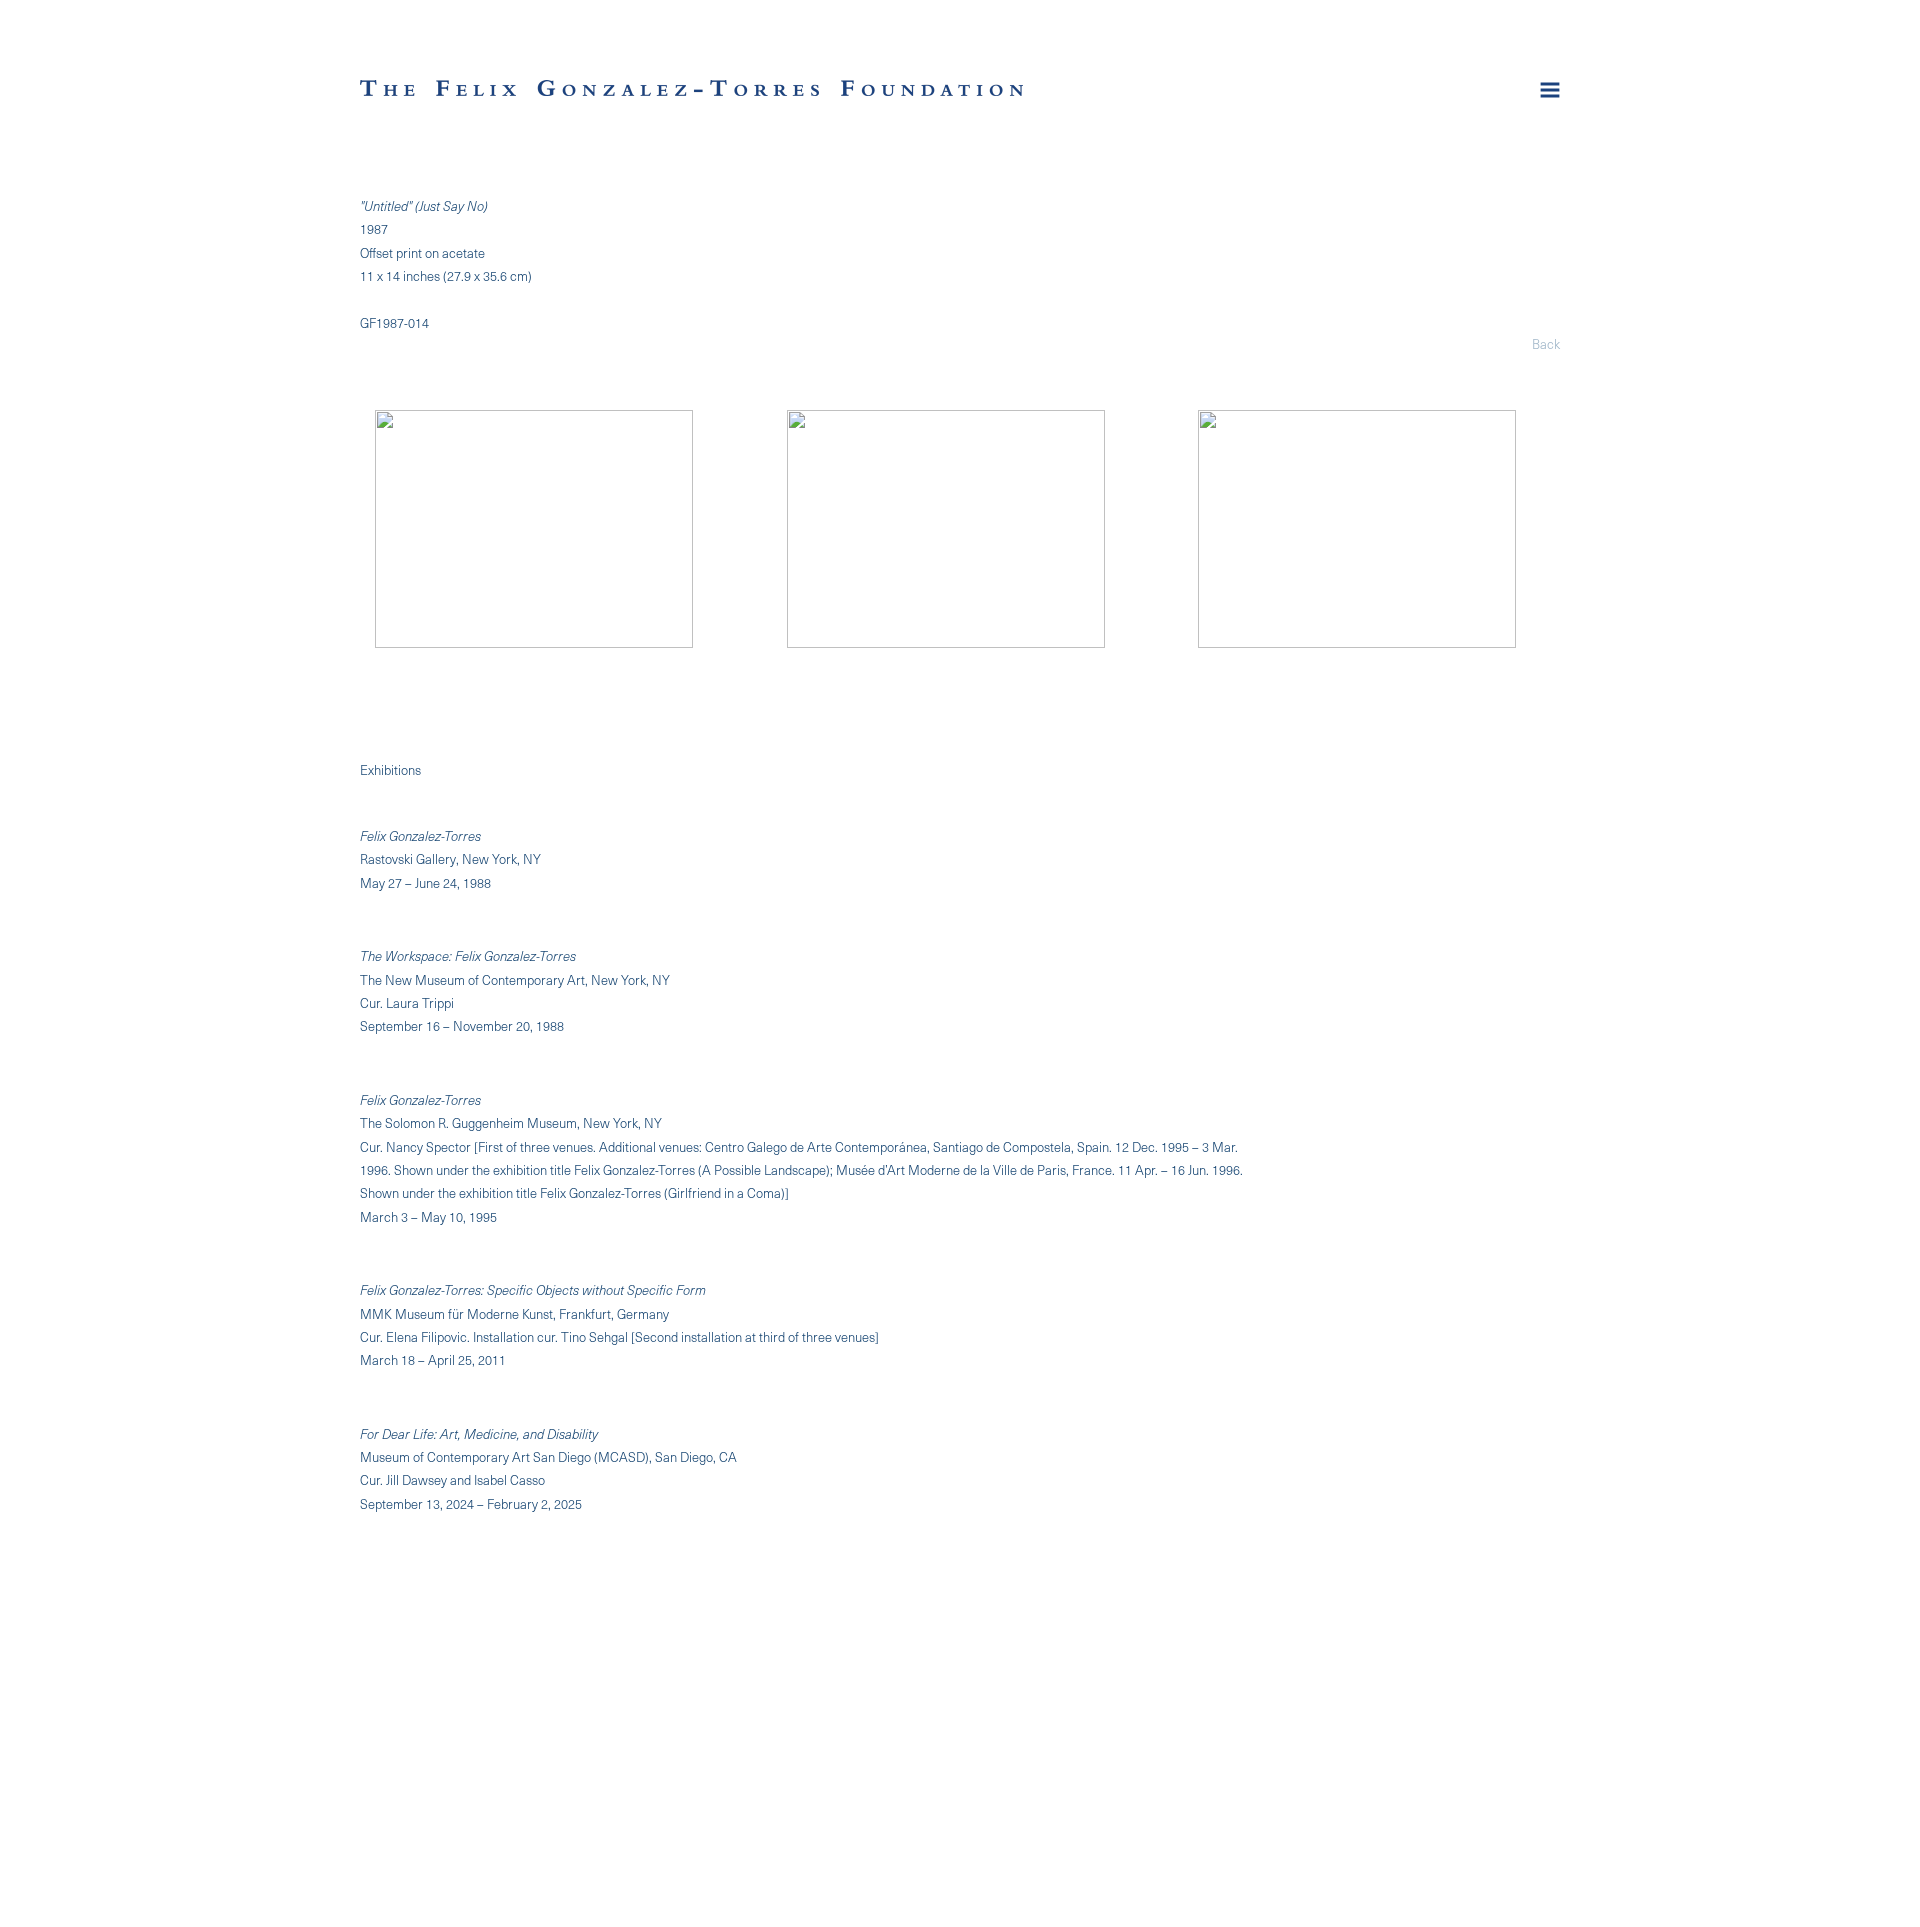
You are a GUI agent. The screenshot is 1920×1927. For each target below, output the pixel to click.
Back (1546, 343)
